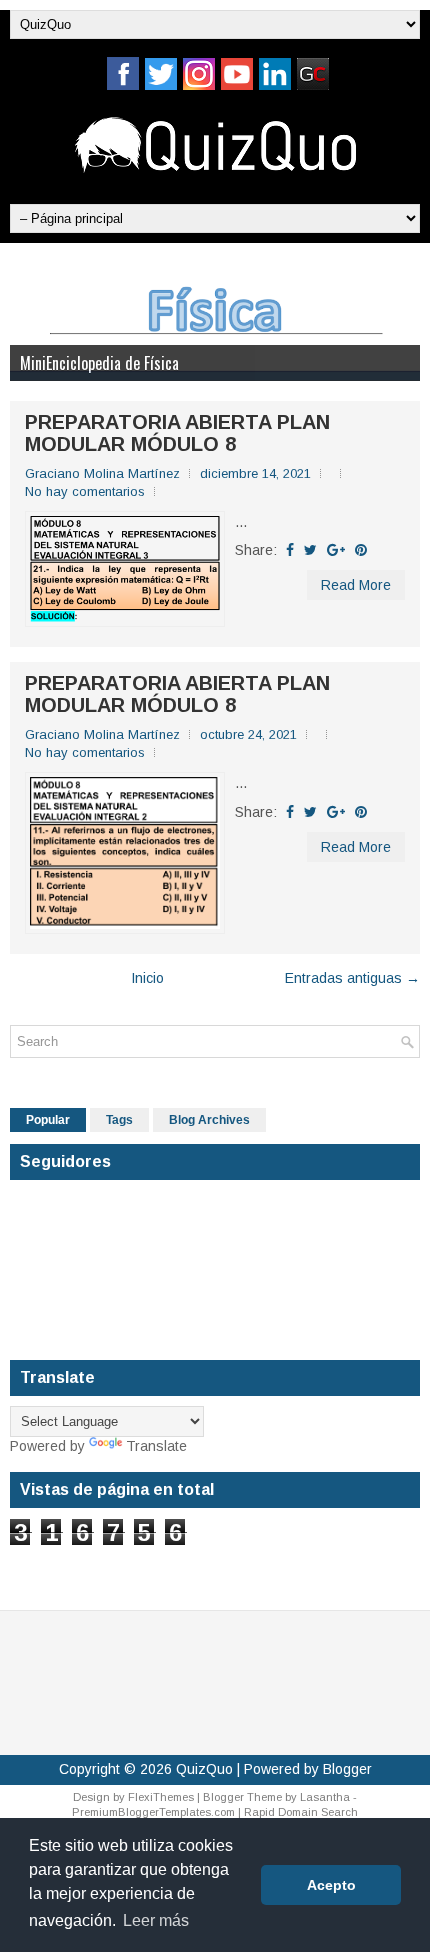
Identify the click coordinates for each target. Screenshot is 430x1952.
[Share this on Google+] (336, 550)
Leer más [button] (156, 1920)
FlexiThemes (161, 1797)
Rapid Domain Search (301, 1812)
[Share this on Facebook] (290, 550)
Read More (356, 585)
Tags (119, 1120)
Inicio (147, 978)
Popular (48, 1120)
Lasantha (325, 1797)
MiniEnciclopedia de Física (99, 363)
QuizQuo (204, 1769)
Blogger (347, 1769)
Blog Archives (209, 1120)
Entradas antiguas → (352, 978)
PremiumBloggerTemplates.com (153, 1812)
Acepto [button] (331, 1885)
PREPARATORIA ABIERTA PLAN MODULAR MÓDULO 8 (177, 433)
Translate (156, 1446)
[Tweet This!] (310, 550)
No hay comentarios (85, 491)
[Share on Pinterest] (361, 550)
